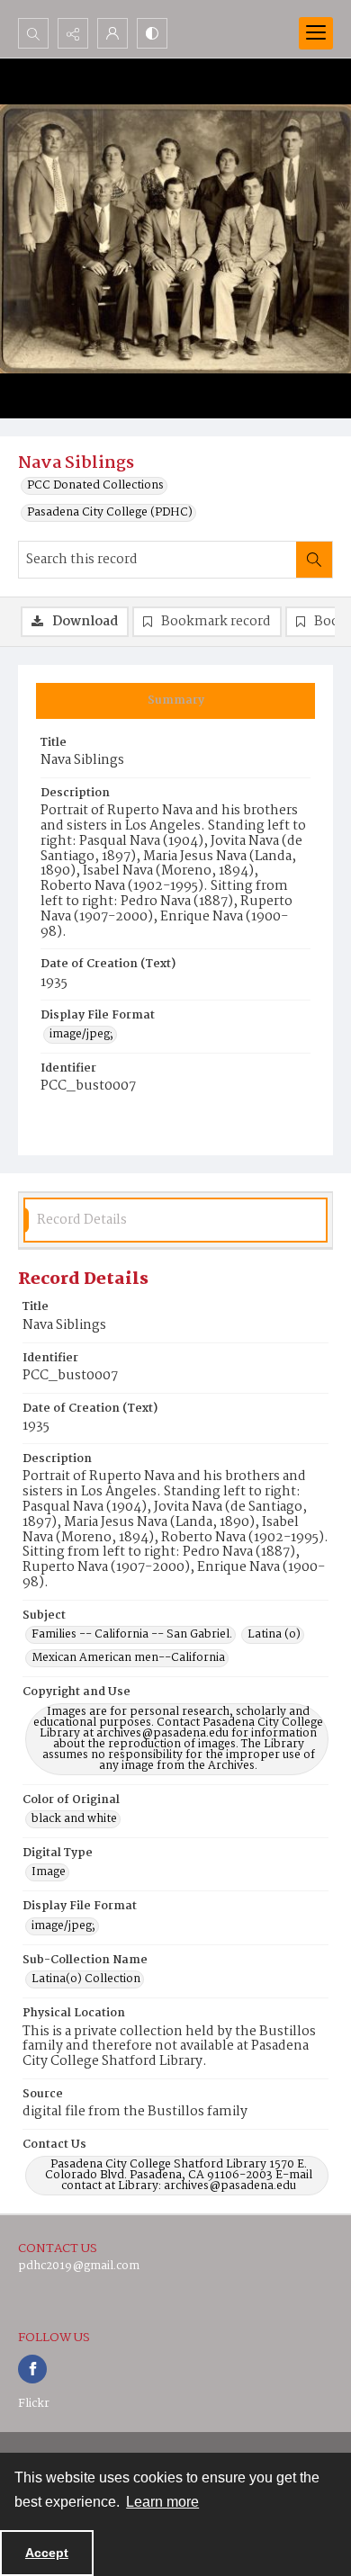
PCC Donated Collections (95, 486)
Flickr (34, 2404)
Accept (47, 2553)
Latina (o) (274, 1635)
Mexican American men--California (128, 1658)
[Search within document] (314, 560)
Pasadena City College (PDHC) (110, 513)
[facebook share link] (32, 2369)
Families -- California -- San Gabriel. (132, 1635)
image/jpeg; (81, 1035)
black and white (74, 1819)
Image (49, 1872)
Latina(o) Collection (86, 1979)
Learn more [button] (162, 2502)
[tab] (175, 701)
